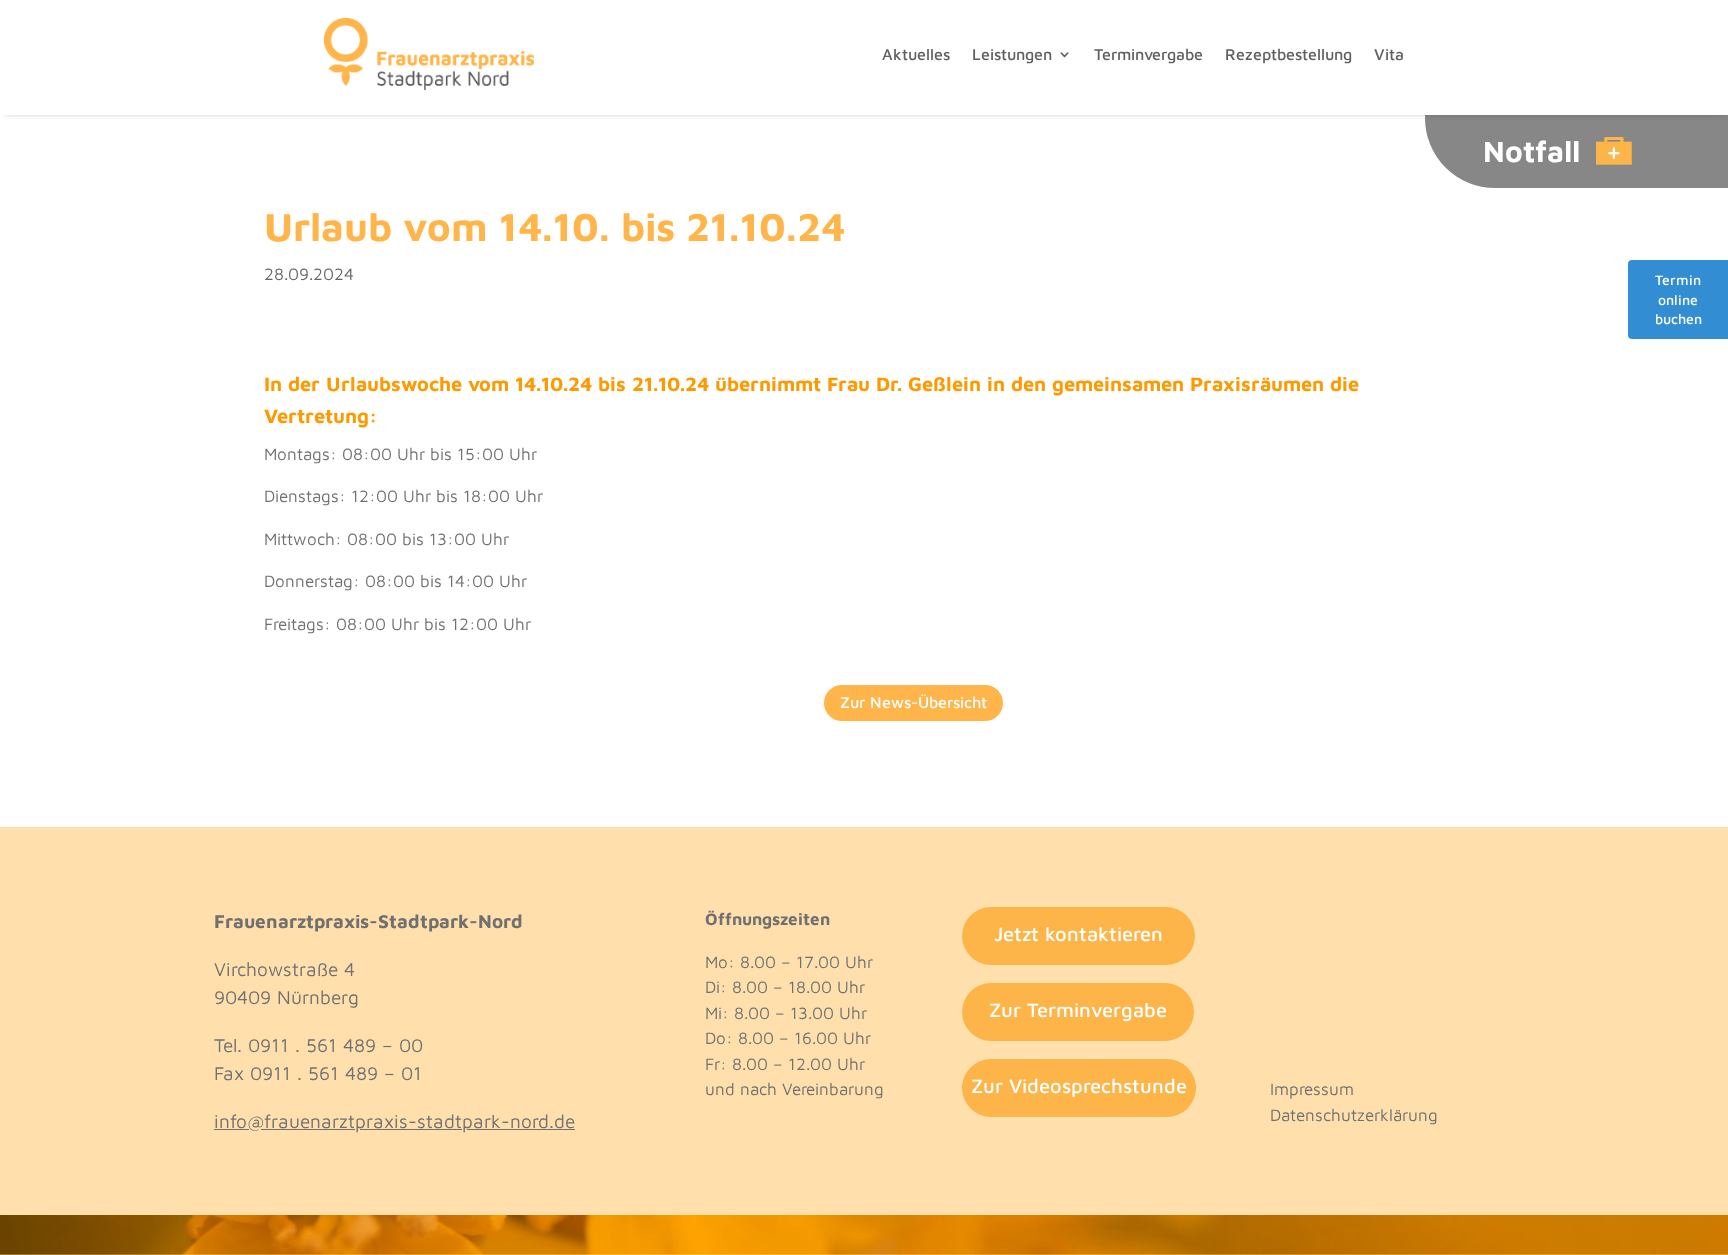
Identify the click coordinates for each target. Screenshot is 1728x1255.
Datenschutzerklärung (1354, 1115)
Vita (1389, 54)
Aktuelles (916, 54)
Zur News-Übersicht (913, 702)
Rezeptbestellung (1288, 54)
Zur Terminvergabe (1078, 1009)
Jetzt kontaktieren (1078, 933)
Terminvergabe (1148, 54)
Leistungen (1012, 54)
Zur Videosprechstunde (1079, 1085)
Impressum (1312, 1089)
